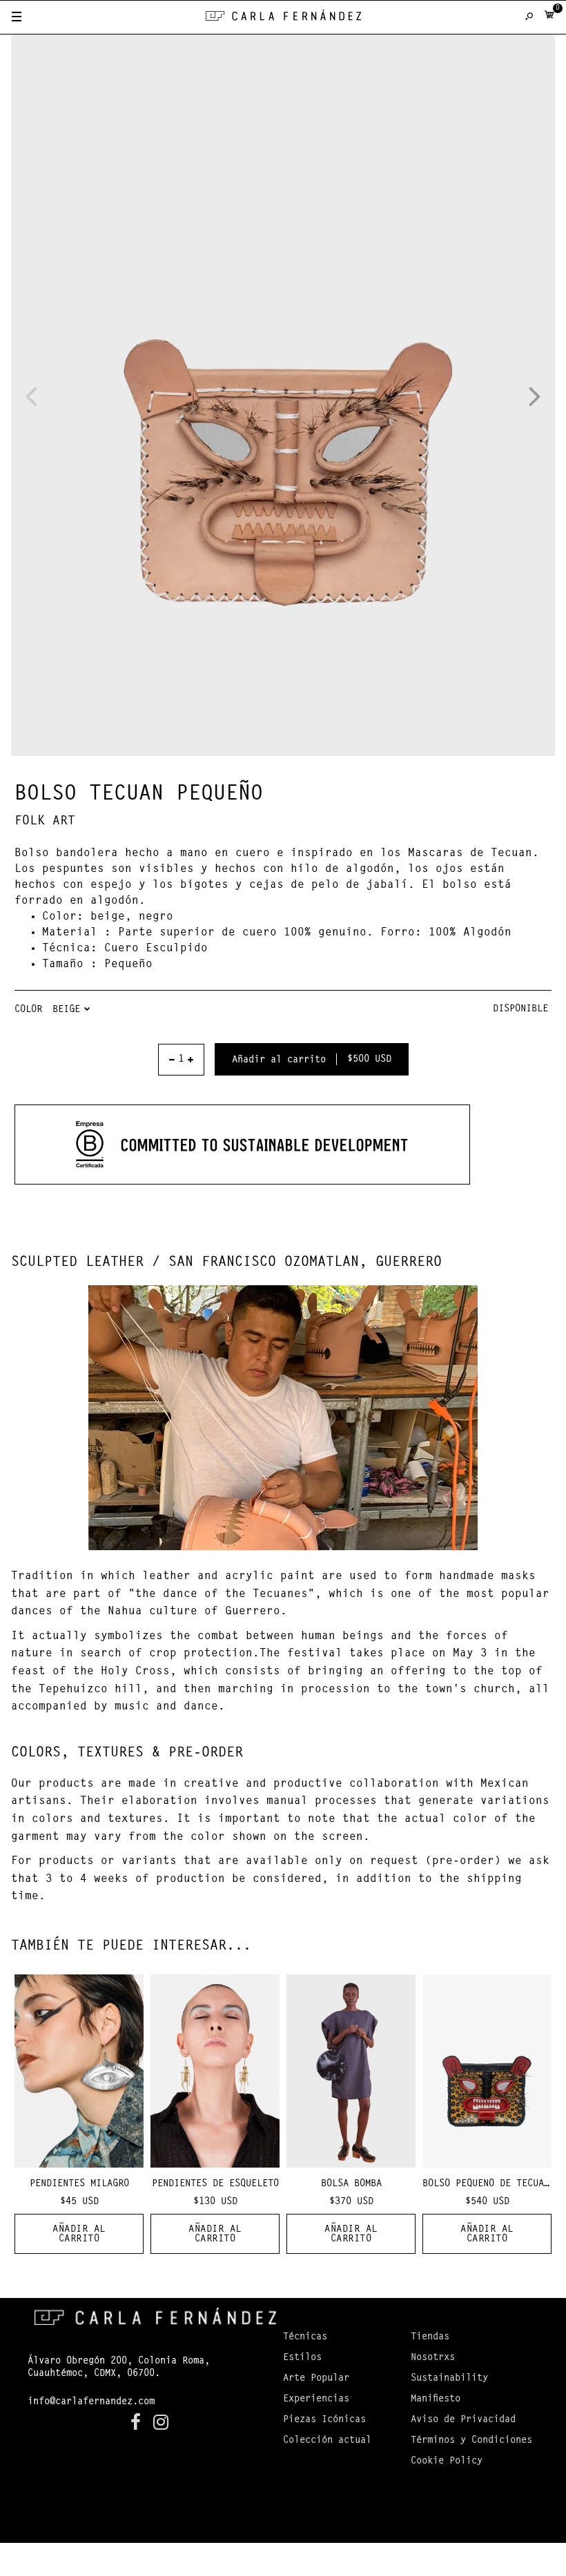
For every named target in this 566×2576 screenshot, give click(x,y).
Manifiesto (436, 2399)
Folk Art (45, 822)
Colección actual (327, 2441)
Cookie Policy (447, 2461)
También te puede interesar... (131, 1946)
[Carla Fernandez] (283, 18)
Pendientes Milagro (79, 2184)
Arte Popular (316, 2379)
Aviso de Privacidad (463, 2420)
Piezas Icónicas (324, 2420)
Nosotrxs (433, 2358)
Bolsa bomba (351, 2184)
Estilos (302, 2358)
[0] (549, 18)
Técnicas (305, 2337)
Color (28, 1010)
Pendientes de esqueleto (215, 2184)
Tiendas (430, 2337)
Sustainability (449, 2379)
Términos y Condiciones (471, 2441)
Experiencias (316, 2399)
